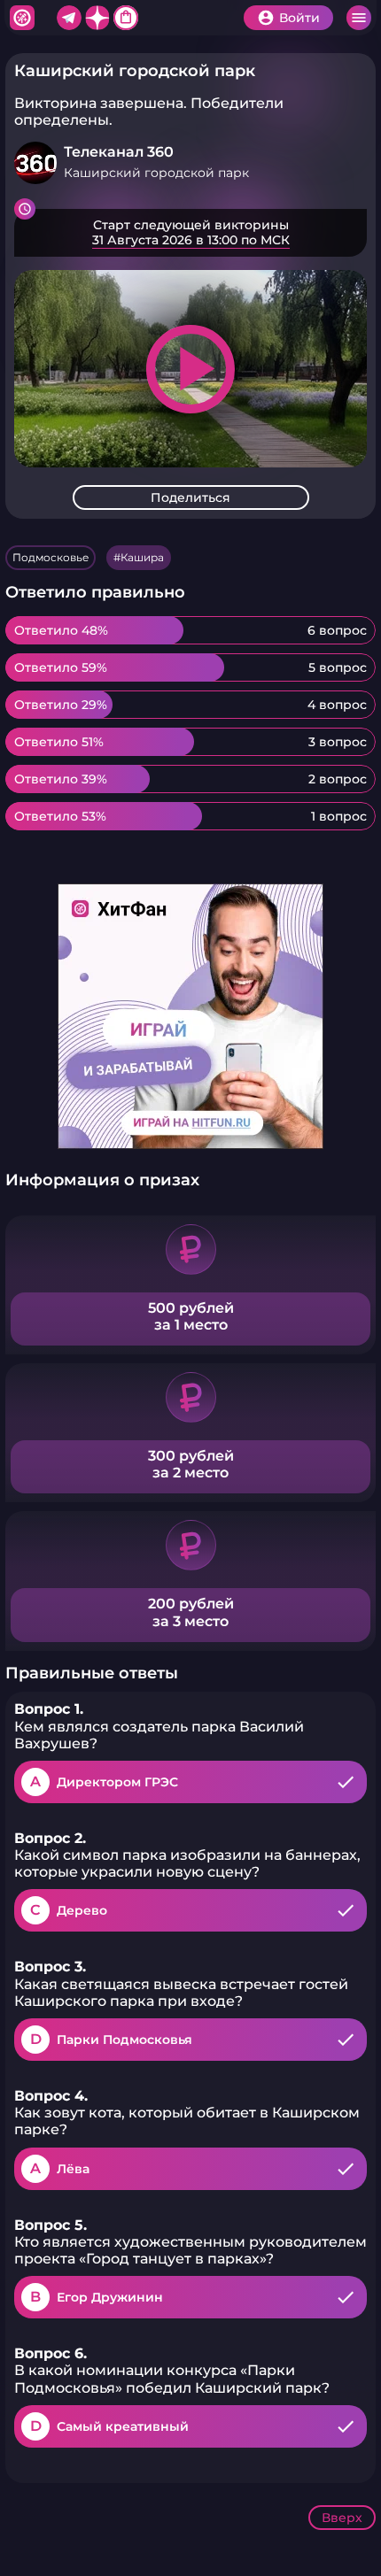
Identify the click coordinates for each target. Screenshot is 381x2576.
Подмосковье (51, 557)
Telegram (69, 18)
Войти (299, 18)
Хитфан (22, 18)
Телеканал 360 (119, 152)
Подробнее (190, 233)
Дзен (97, 18)
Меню (359, 18)
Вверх (342, 2518)
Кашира (142, 557)
